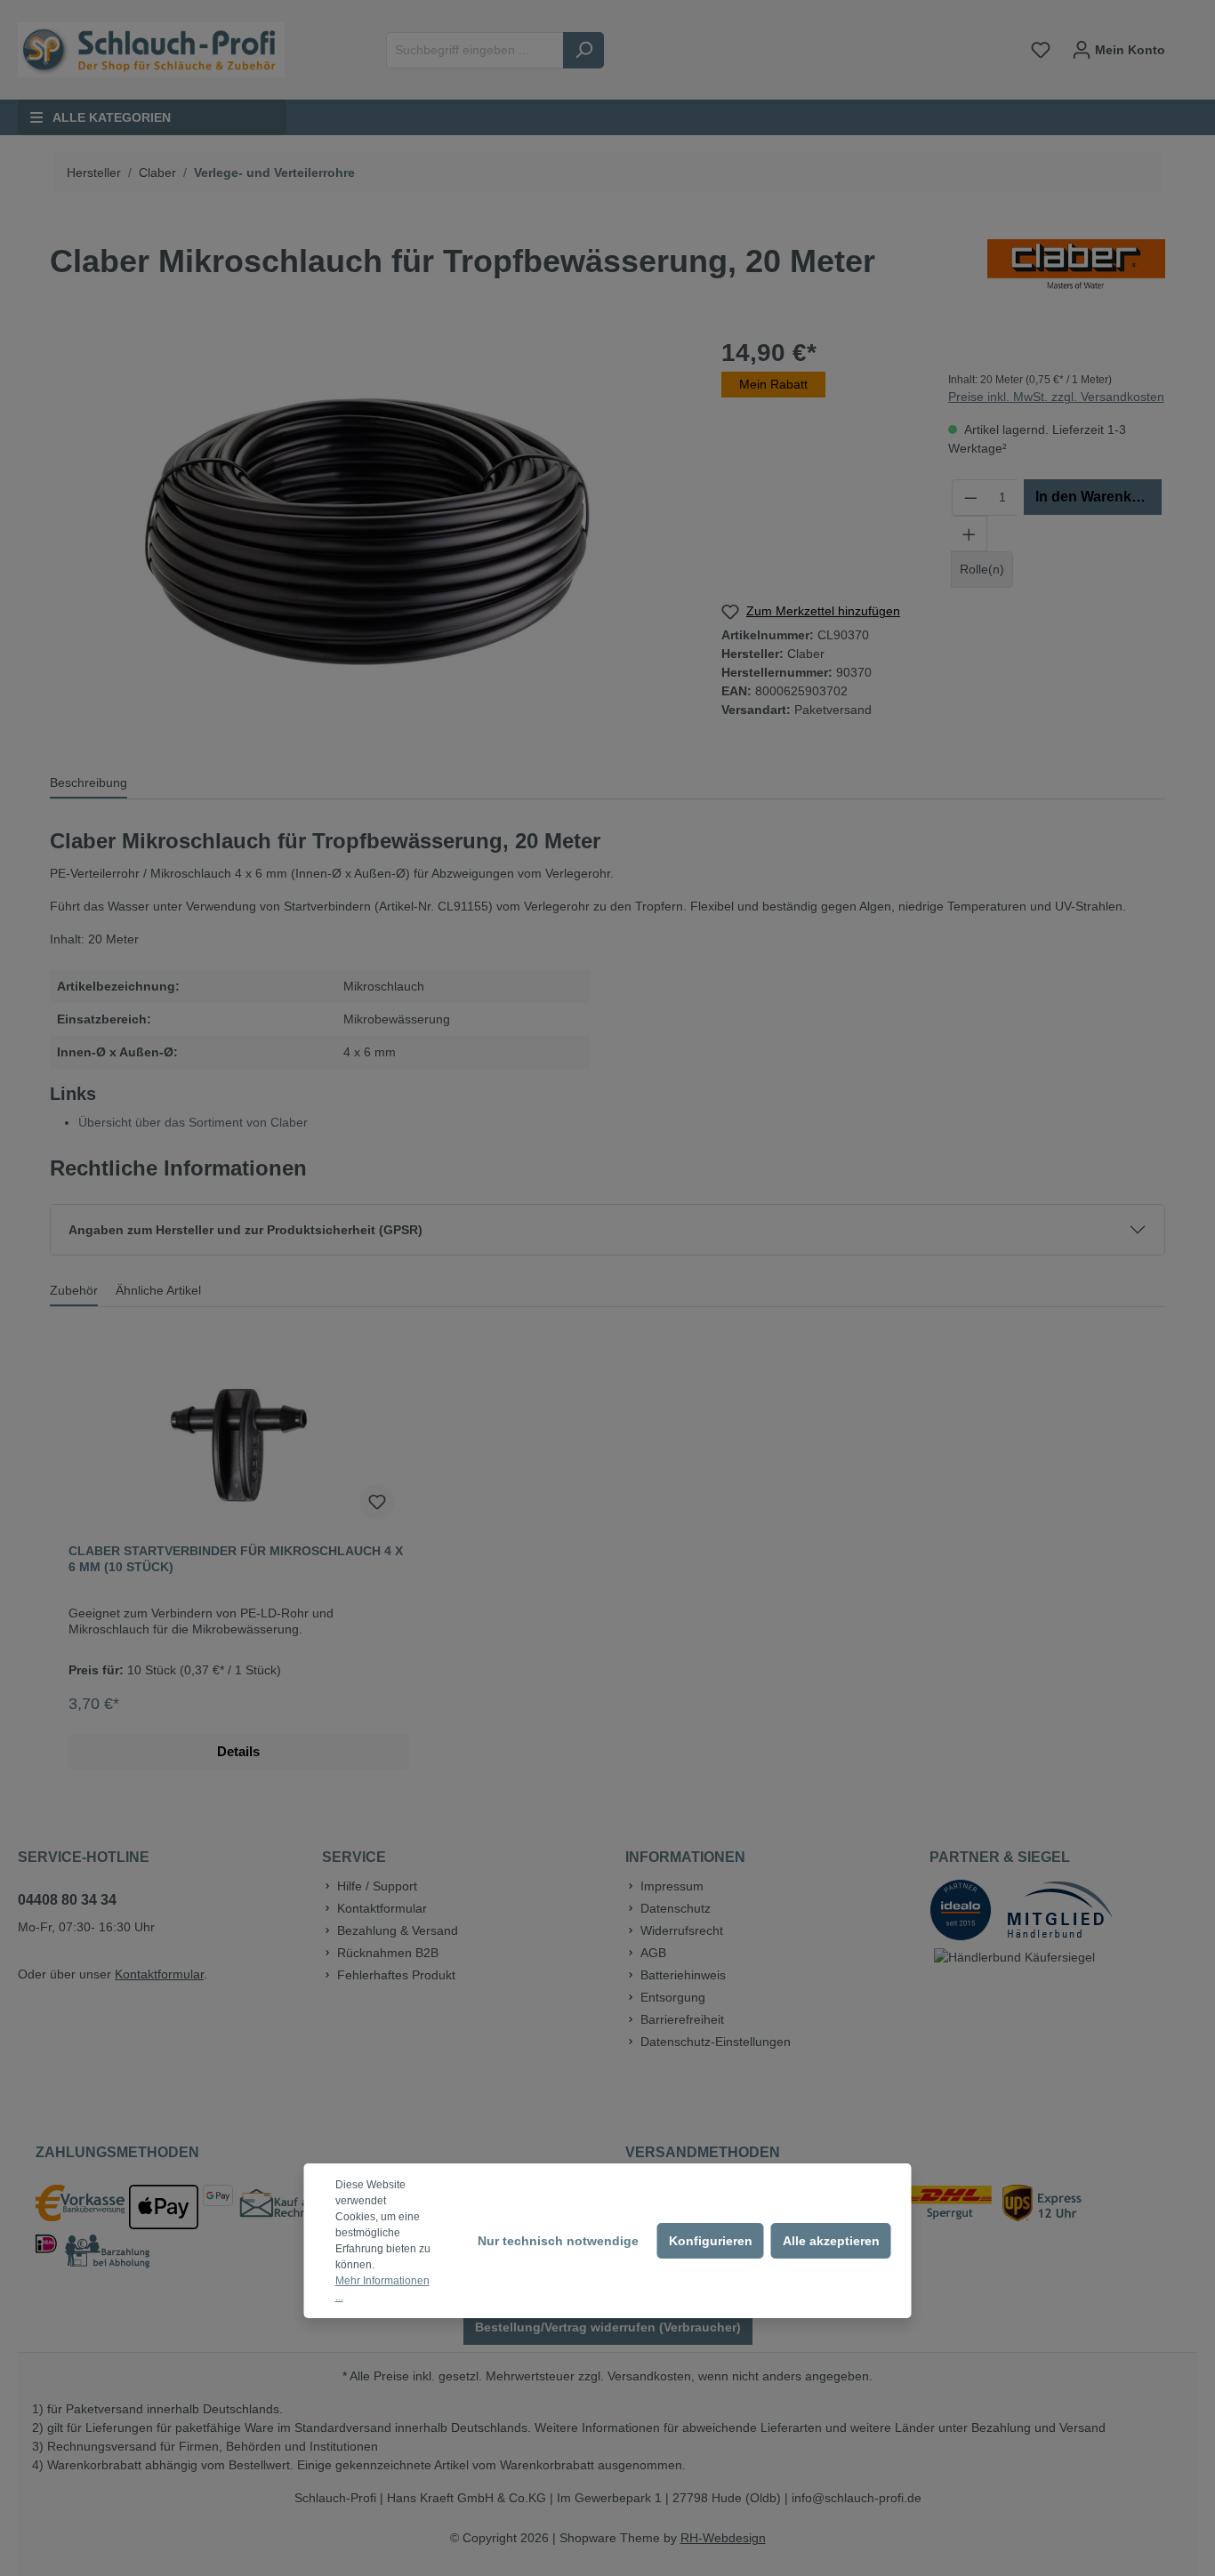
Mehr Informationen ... (382, 2289)
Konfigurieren (711, 2241)
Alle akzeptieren (831, 2241)
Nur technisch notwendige (558, 2241)
